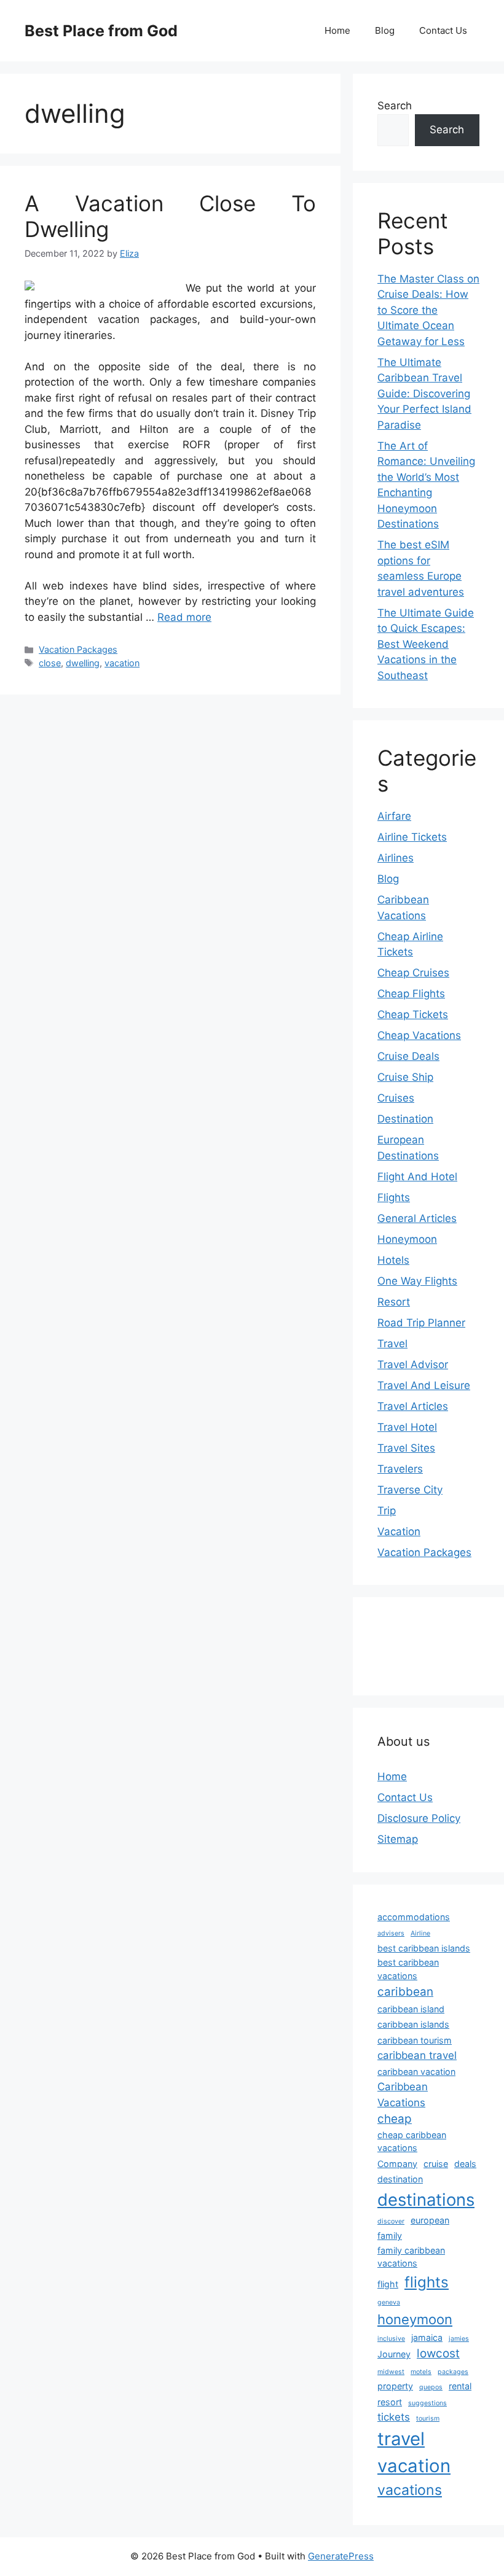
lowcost (438, 2353)
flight (388, 2284)
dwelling (83, 663)
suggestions (427, 2403)
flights (427, 2282)
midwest (391, 2372)
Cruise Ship (405, 1077)
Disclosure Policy (419, 1818)
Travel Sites (406, 1448)
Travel (392, 1344)
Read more (184, 617)
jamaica (427, 2337)
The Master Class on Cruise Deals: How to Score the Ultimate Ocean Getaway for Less (428, 310)
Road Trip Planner (421, 1323)
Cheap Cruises (413, 973)
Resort (394, 1302)
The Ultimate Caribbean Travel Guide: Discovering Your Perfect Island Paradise (424, 394)
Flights (394, 1197)
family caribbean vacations (411, 2257)
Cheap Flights (411, 994)
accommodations (414, 1917)
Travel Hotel (407, 1427)
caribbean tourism (415, 2040)
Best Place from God (101, 31)
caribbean (405, 1992)
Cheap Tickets (413, 1014)
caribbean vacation (416, 2072)
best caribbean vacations (408, 1969)
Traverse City (410, 1490)
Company (397, 2164)
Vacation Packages (78, 649)
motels (421, 2372)
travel (401, 2439)
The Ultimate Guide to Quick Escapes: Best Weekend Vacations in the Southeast (426, 644)
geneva (389, 2302)
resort (390, 2402)
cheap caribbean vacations (412, 2142)
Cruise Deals (408, 1056)
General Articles (417, 1218)
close (50, 663)
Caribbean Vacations (403, 2094)
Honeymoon (407, 1239)
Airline (420, 1933)
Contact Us (443, 30)
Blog (385, 30)
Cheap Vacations (419, 1035)
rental (460, 2386)
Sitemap (398, 1839)
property (395, 2386)
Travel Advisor (413, 1364)
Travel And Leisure (424, 1385)
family (390, 2236)
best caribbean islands (424, 1948)
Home (337, 30)
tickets (394, 2417)
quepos (431, 2387)
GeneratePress (341, 2556)
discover (391, 2221)
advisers (391, 1933)
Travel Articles (413, 1406)
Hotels (393, 1260)
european (430, 2220)
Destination (405, 1119)
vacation (122, 663)
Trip (387, 1511)
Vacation (399, 1531)
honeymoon (415, 2319)
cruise (436, 2164)
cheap (395, 2119)
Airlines (396, 858)
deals (465, 2164)
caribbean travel (417, 2055)
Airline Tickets (412, 837)
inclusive (391, 2339)
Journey (394, 2354)
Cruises (396, 1098)
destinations (426, 2200)
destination (400, 2179)
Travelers (400, 1469)
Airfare (394, 816)
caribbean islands (413, 2024)
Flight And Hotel (417, 1177)
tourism (428, 2418)
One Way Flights (417, 1281)
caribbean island (411, 2009)
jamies (459, 2339)
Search (395, 106)
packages (453, 2372)
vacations (410, 2490)
